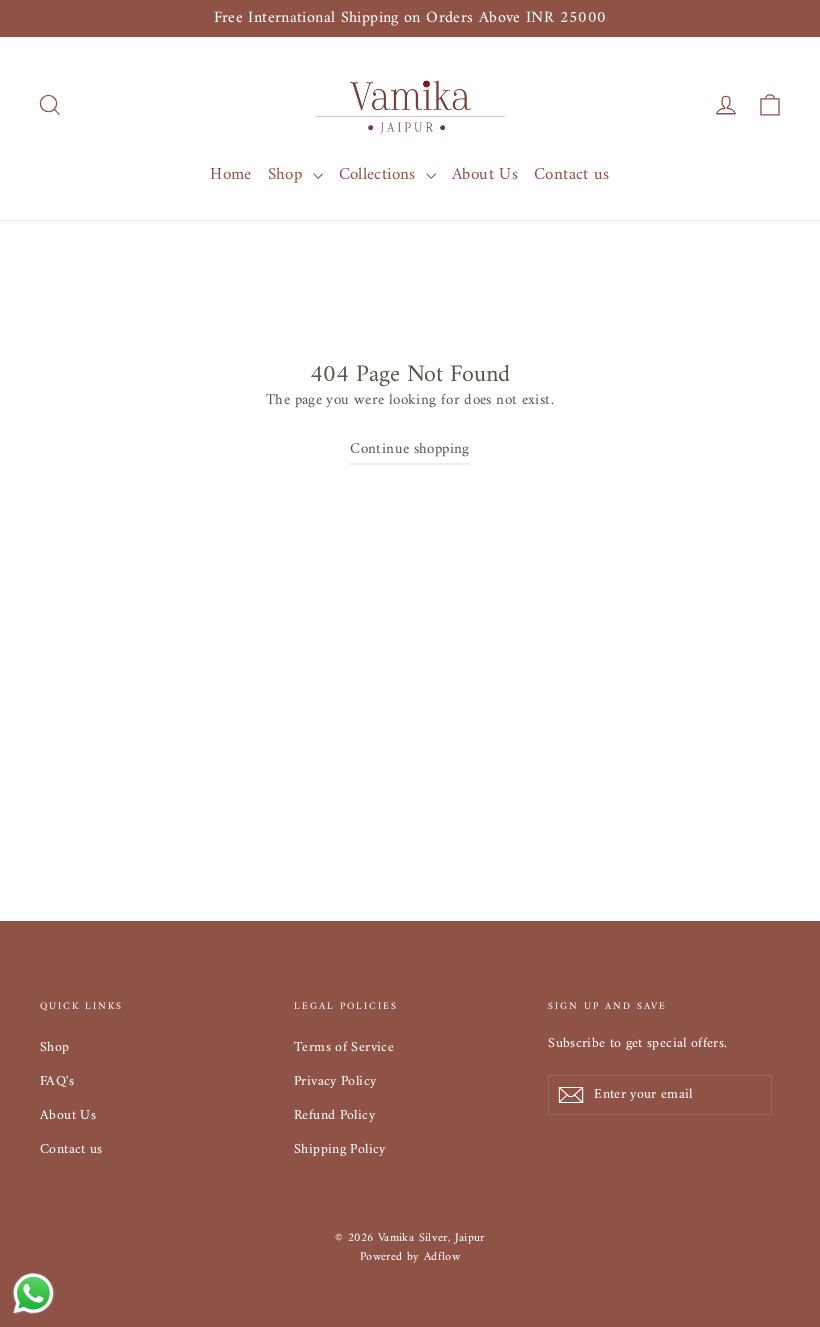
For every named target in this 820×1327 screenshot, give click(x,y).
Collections (380, 175)
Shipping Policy (340, 1149)
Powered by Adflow (410, 1257)
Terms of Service (344, 1047)
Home (231, 175)
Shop (288, 175)
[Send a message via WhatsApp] (33, 1293)
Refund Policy (334, 1115)
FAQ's (57, 1081)
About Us (485, 175)
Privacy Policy (335, 1081)
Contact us (572, 175)
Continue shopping (409, 449)
